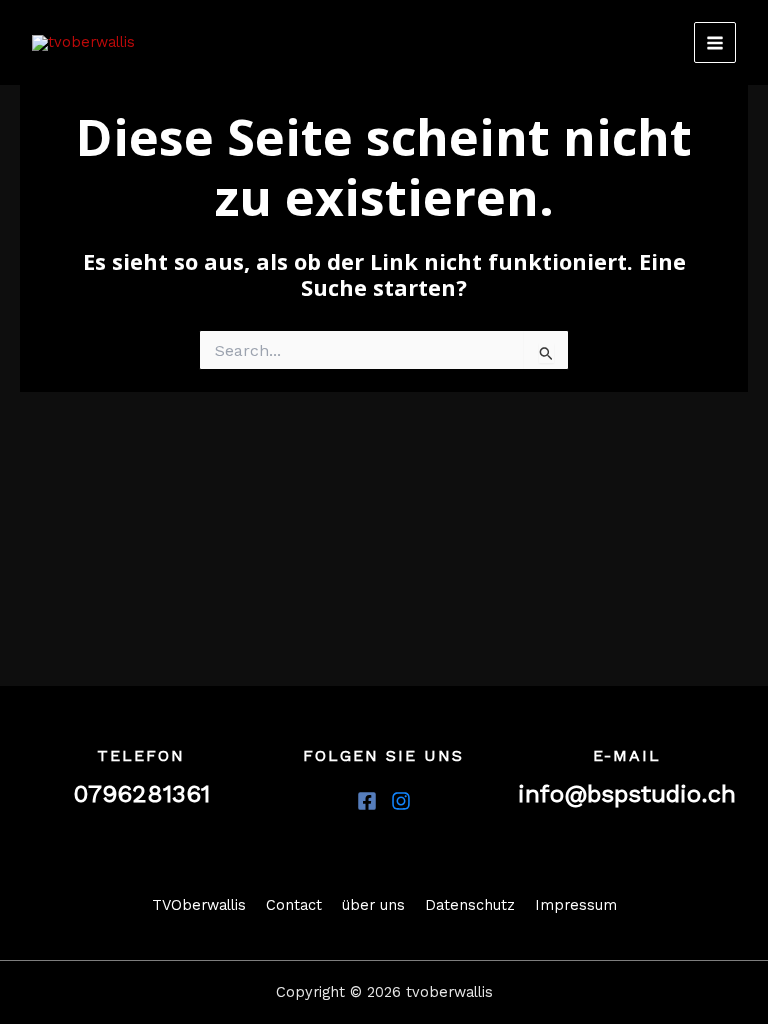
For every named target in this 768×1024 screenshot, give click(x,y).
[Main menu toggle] (715, 43)
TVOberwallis (199, 905)
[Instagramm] (401, 801)
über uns (373, 905)
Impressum (576, 905)
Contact (294, 905)
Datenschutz (470, 905)
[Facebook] (367, 801)
